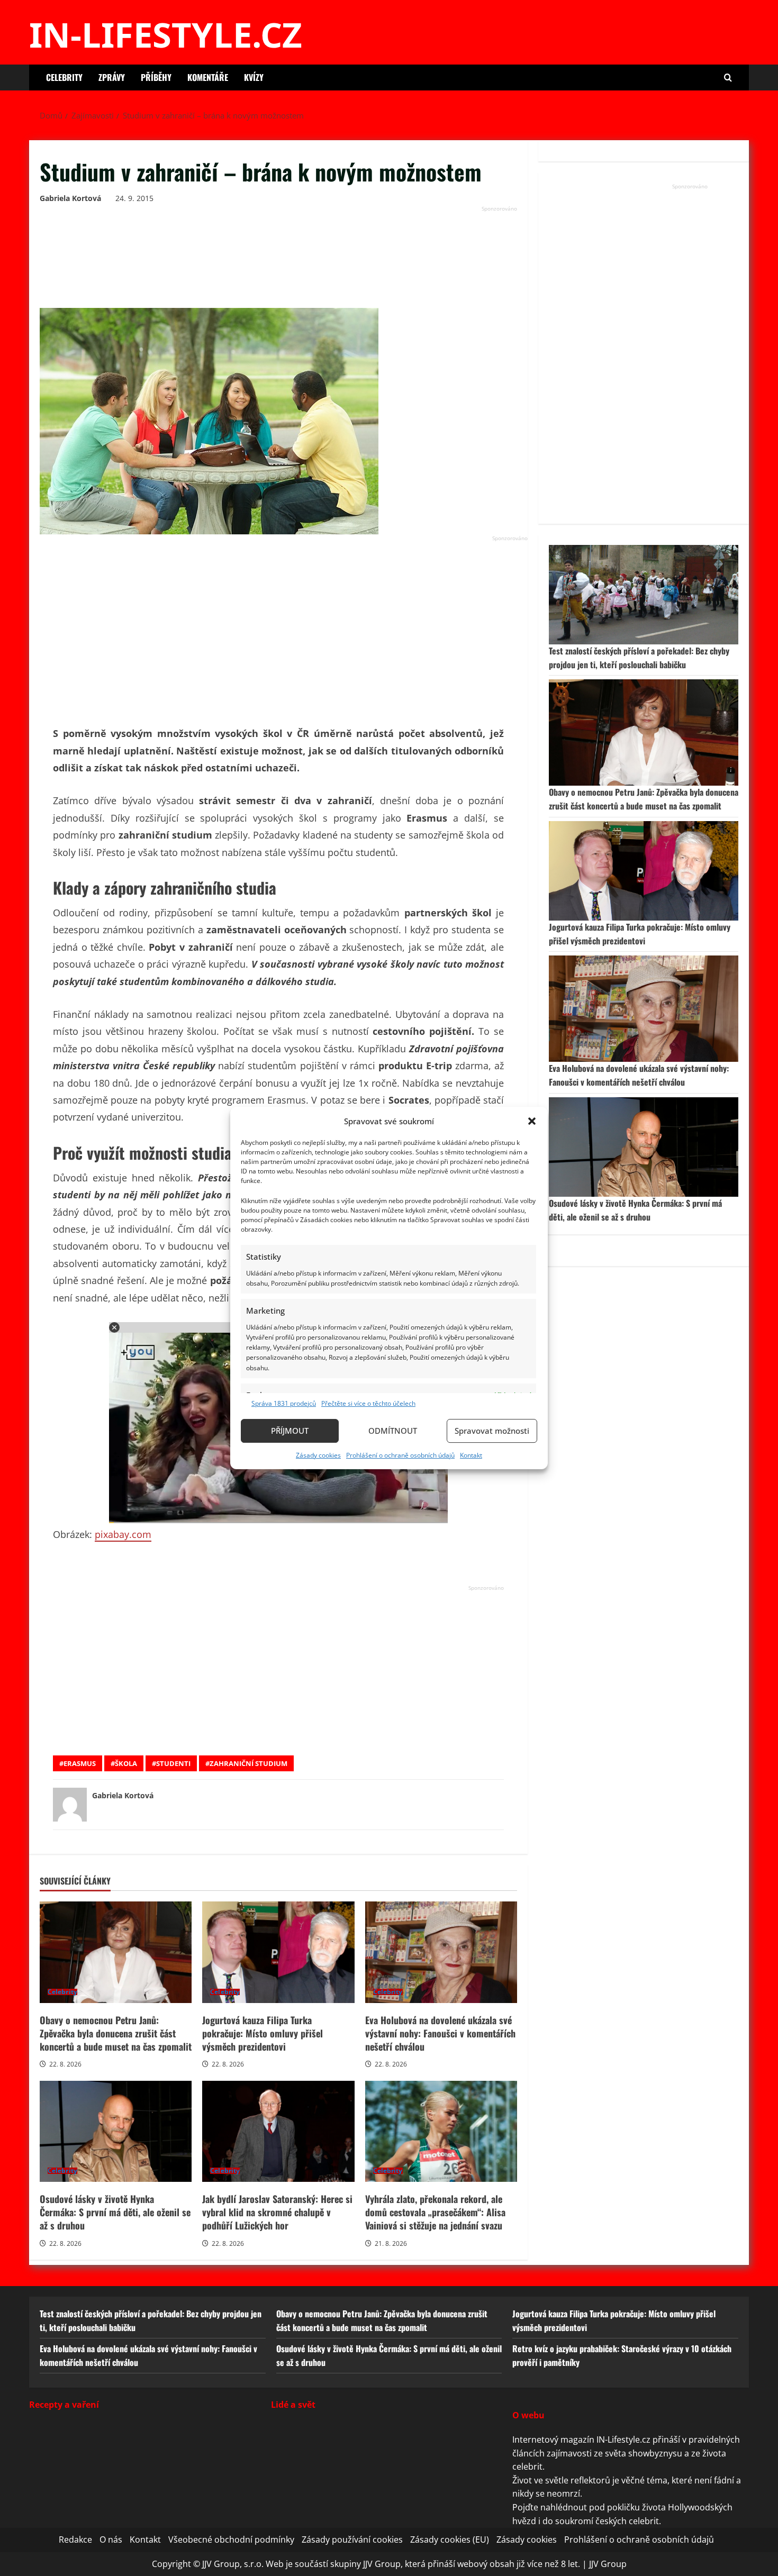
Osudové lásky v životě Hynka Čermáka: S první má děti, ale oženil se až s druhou (116, 2132)
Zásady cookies (318, 1455)
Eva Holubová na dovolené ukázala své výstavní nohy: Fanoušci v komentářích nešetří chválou (441, 1952)
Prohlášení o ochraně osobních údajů (400, 1455)
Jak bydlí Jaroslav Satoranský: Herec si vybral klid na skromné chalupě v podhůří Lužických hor (278, 2132)
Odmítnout (393, 1431)
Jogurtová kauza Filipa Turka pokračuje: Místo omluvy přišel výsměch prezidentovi (278, 1952)
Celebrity (64, 77)
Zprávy (112, 77)
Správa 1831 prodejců (284, 1403)
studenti (173, 1763)
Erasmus (80, 1763)
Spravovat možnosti (492, 1431)
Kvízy (254, 77)
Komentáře (208, 77)
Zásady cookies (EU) (450, 2539)
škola (126, 1763)
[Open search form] (728, 78)
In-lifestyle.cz (166, 34)
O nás (111, 2539)
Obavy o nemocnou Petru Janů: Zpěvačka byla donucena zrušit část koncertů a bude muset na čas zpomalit (116, 1952)
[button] (532, 1121)
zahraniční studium (248, 1763)
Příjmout (290, 1431)
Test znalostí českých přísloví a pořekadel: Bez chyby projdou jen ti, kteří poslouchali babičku (639, 658)
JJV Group (608, 2564)
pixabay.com (123, 1534)
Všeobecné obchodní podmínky (231, 2539)
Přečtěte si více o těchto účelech (368, 1403)
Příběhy (156, 77)
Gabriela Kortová (70, 198)
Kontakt (471, 1455)
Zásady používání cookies (352, 2539)
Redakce (75, 2539)
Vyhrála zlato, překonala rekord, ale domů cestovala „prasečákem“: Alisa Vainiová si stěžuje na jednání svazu (441, 2132)
